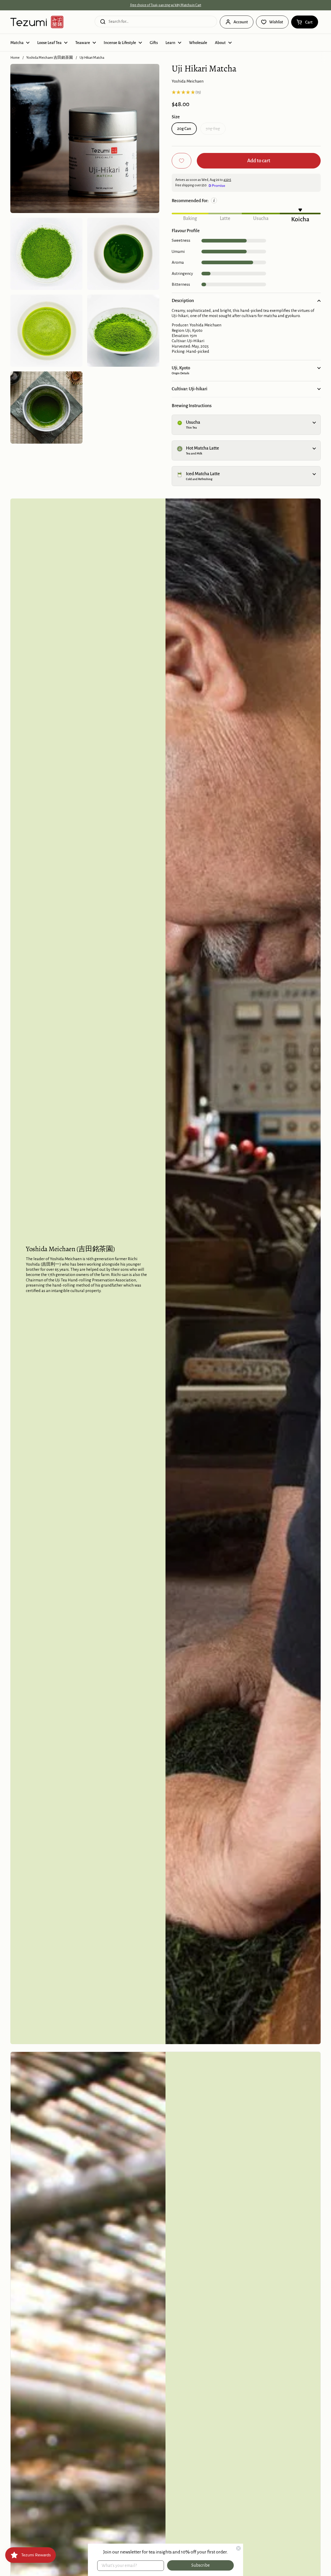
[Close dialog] (238, 2548)
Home (15, 58)
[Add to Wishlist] (182, 161)
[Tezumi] (37, 22)
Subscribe (201, 2565)
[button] (305, 22)
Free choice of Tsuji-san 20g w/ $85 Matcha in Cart (166, 5)
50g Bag (213, 129)
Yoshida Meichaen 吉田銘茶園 (50, 58)
